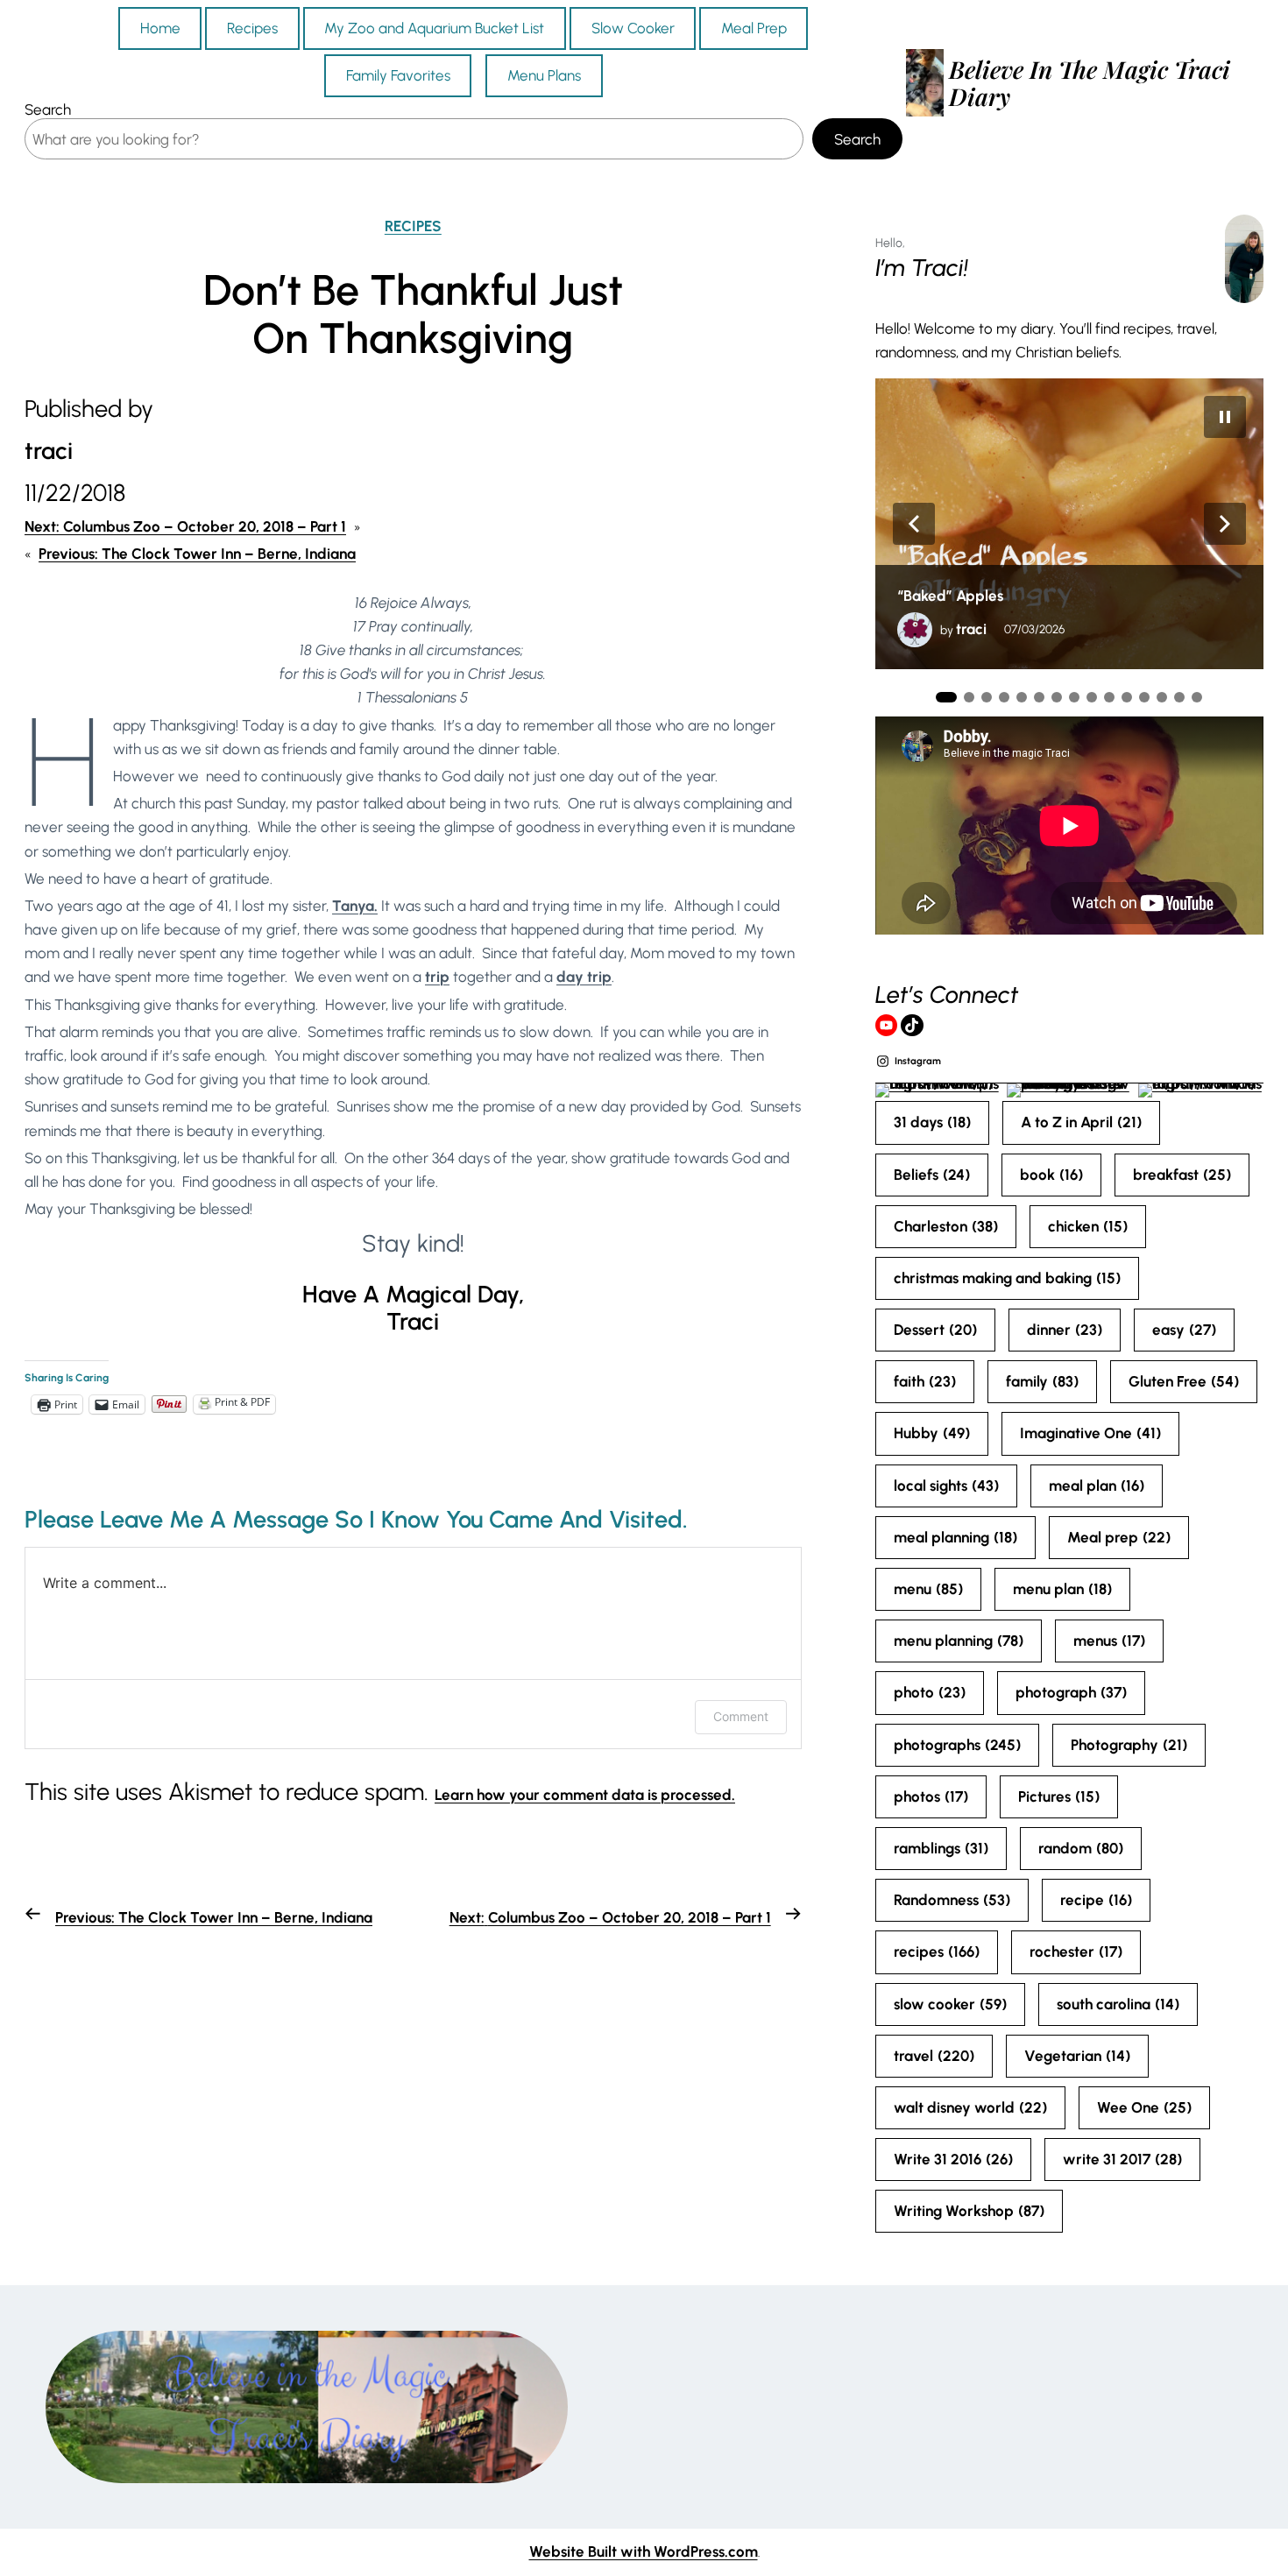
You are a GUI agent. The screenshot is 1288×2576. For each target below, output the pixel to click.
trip (437, 977)
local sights (946, 1486)
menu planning (959, 1641)
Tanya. (355, 906)
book (1051, 1175)
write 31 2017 (1122, 2159)
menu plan (1062, 1589)
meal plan (1097, 1486)
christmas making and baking (1007, 1278)
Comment (741, 1716)
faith (925, 1381)
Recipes (252, 28)
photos (931, 1796)
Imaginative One (1090, 1433)
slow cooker (950, 2004)
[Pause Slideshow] (1225, 417)
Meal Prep (754, 28)
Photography (1129, 1745)
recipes (937, 1951)
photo (930, 1692)
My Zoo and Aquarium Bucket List (434, 28)
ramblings (941, 1848)
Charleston (946, 1226)
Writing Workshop (969, 2211)
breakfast (1182, 1175)
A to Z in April (1081, 1122)
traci (971, 629)
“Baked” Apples (950, 596)
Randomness (952, 1900)
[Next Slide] (1225, 524)
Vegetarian (1077, 2056)
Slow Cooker (633, 28)
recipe (1096, 1900)
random (1081, 1848)
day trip (584, 977)
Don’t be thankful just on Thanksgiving (413, 314)
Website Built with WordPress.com (644, 2551)
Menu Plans (544, 75)
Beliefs (932, 1175)
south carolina (1118, 2004)
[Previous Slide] (914, 524)
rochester (1076, 1951)
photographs (957, 1745)
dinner (1065, 1330)
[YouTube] (887, 1026)
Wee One (1144, 2107)
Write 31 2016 (953, 2159)
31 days (932, 1122)
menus (1109, 1641)
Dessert (935, 1330)
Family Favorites (398, 75)
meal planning (955, 1537)
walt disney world (970, 2107)
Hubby (932, 1433)
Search (48, 109)
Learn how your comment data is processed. (585, 1795)
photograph (1071, 1692)
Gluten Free (1184, 1381)
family (1042, 1381)
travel (934, 2056)
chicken (1088, 1226)
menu (928, 1589)
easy (1184, 1330)
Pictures (1059, 1796)
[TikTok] (912, 1026)
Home (160, 28)
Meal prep (1119, 1537)
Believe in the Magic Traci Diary (1090, 82)
